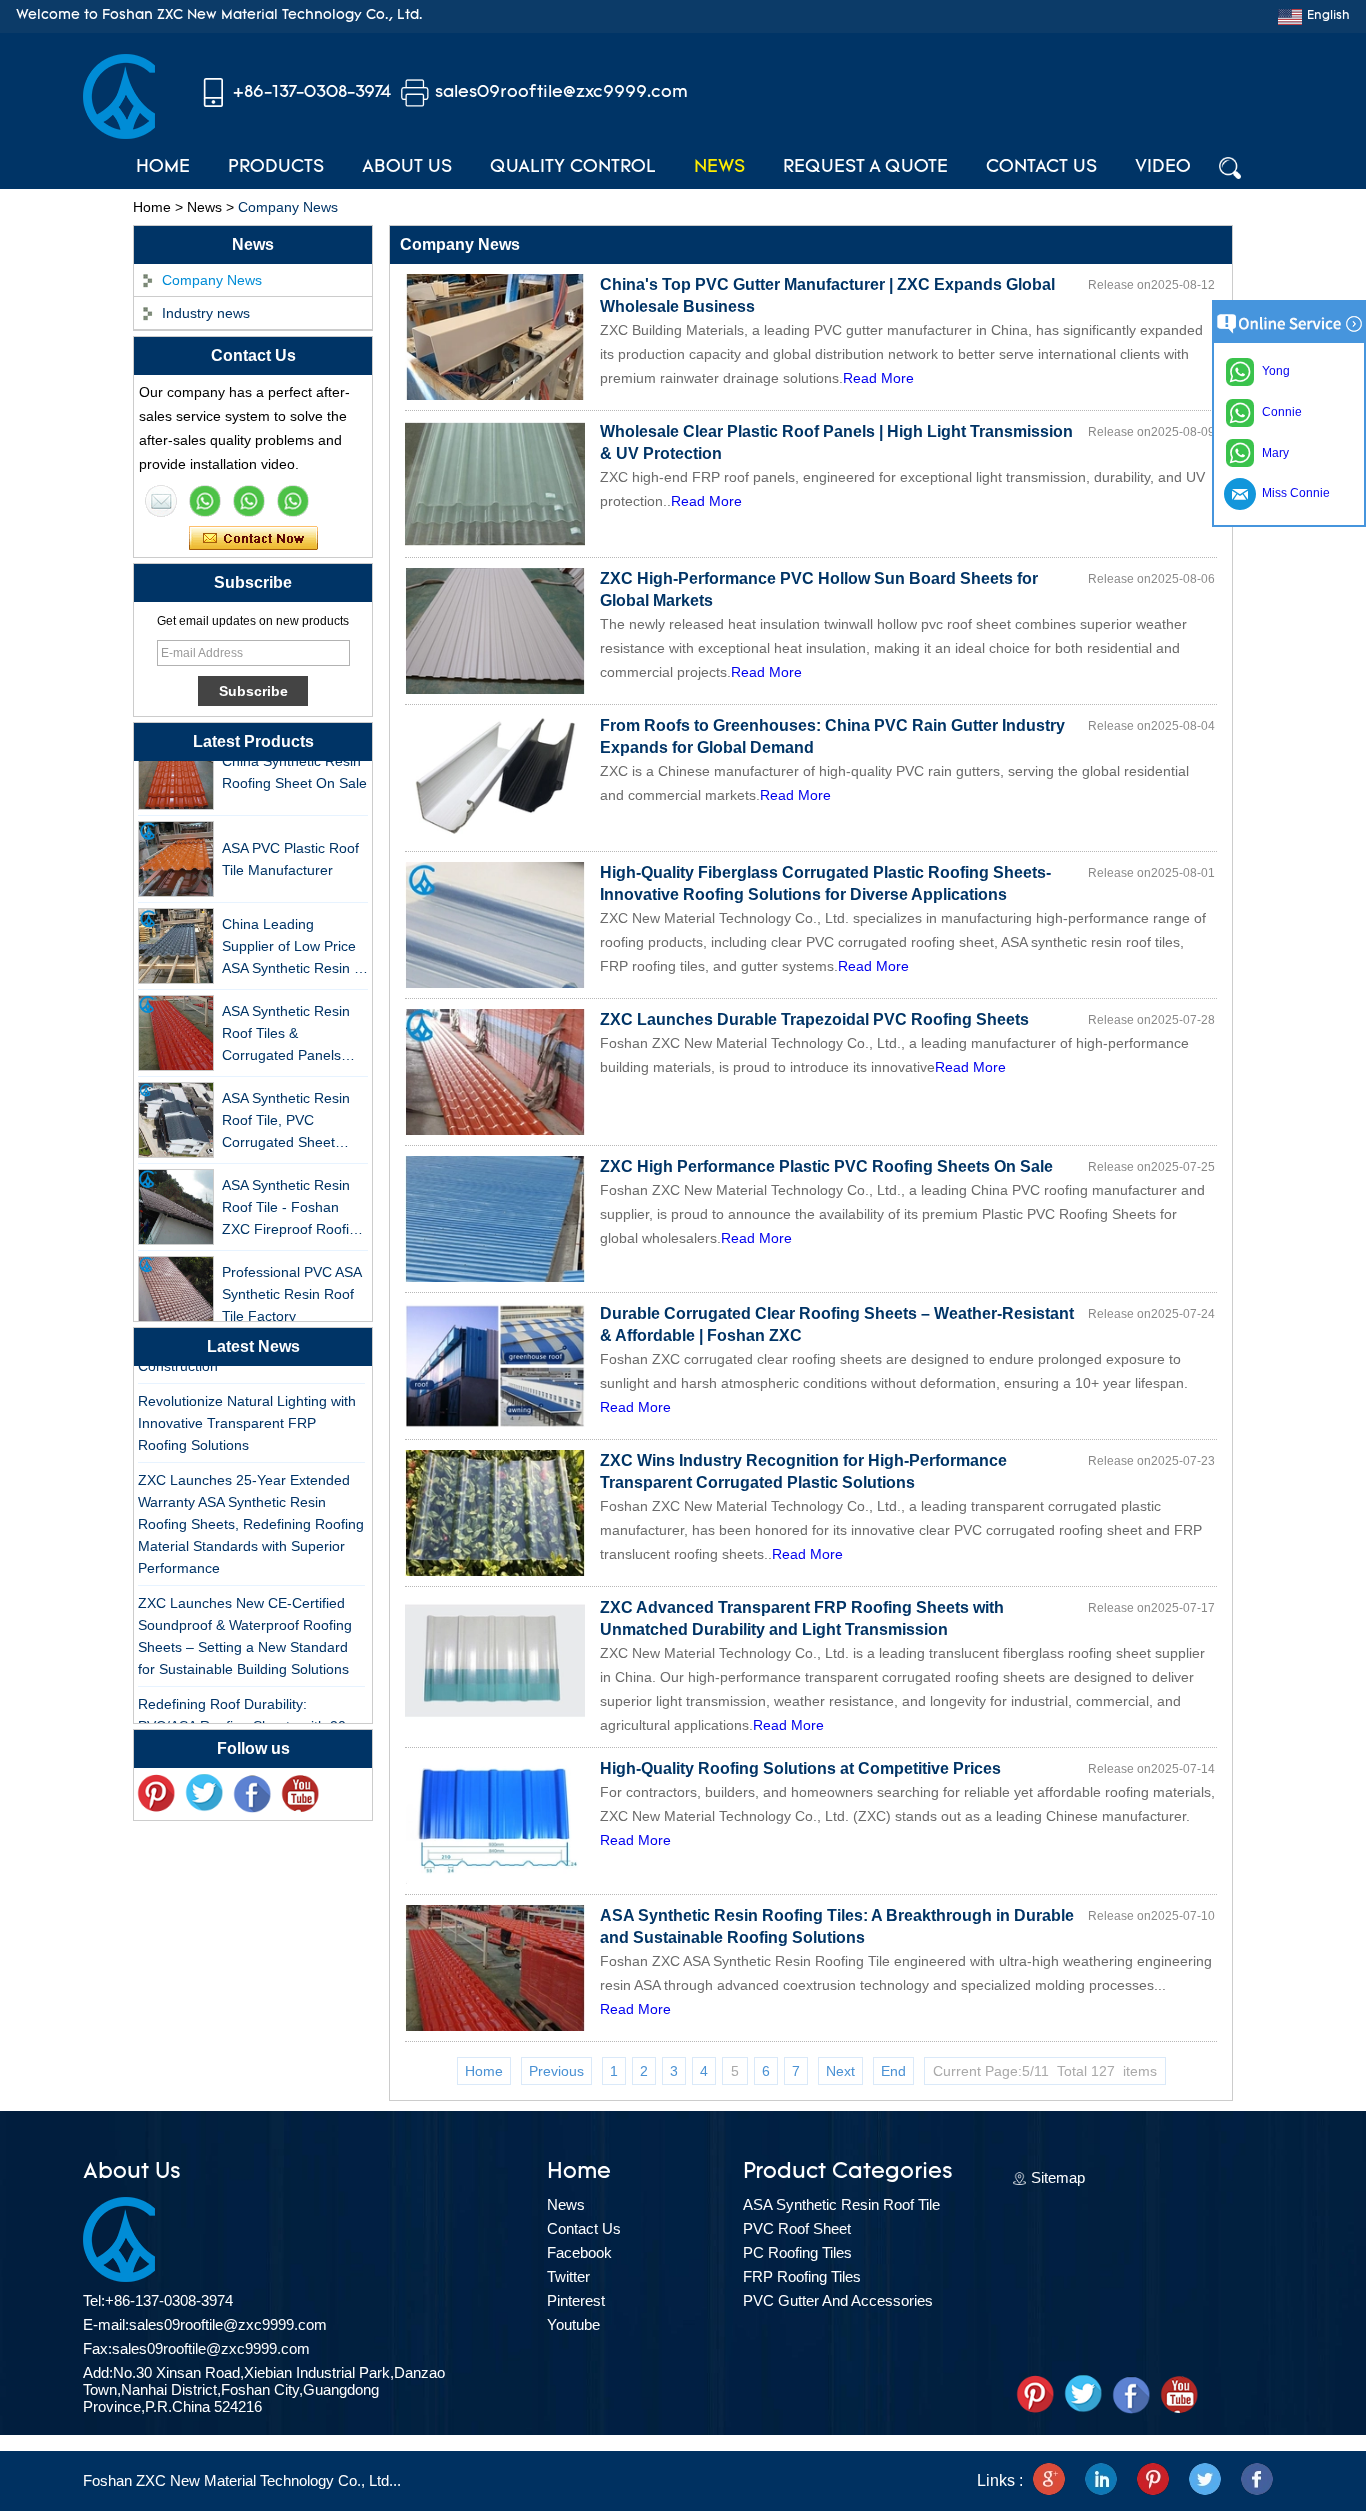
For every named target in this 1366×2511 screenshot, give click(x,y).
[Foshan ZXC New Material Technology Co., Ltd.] (119, 134)
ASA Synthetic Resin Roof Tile (841, 2204)
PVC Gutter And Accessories (838, 2300)
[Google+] (1049, 2481)
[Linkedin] (1101, 2481)
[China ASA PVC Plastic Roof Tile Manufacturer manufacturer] (176, 840)
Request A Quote (865, 168)
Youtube (573, 2324)
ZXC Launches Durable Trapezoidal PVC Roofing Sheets (814, 1019)
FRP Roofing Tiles (802, 2276)
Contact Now (253, 539)
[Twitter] (204, 1794)
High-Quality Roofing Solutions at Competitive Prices (800, 1768)
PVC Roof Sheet (797, 2228)
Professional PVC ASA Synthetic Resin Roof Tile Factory (291, 1275)
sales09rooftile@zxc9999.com (561, 92)
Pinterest (576, 2300)
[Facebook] (252, 1794)
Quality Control (573, 168)
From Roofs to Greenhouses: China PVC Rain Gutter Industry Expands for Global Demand (832, 736)
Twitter (568, 2276)
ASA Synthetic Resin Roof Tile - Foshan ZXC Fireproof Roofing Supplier (293, 1189)
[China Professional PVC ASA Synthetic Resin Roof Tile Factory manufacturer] (176, 1275)
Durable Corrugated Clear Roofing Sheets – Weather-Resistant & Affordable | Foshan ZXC (837, 1324)
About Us (407, 168)
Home (163, 168)
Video (1163, 168)
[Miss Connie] (161, 501)
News (719, 168)
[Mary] (205, 501)
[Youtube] (300, 1794)
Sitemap (1058, 2177)
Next (840, 2071)
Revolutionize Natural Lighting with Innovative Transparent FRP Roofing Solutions (247, 1404)
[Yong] (293, 501)
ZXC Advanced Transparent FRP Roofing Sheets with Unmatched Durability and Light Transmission (802, 1618)
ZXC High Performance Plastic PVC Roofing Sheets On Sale (826, 1166)
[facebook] (1257, 2481)
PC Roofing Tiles (797, 2252)
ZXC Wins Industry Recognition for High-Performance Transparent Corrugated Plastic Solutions (803, 1471)
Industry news (206, 313)
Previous (556, 2071)
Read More (878, 378)
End (893, 2071)
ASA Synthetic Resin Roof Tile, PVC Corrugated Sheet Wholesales (286, 1102)
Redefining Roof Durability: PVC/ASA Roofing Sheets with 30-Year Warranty (244, 1707)
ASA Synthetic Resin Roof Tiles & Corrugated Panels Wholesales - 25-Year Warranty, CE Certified (292, 1015)
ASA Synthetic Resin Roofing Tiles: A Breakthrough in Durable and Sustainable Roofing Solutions (837, 1926)
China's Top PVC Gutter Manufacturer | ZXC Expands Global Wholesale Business (827, 295)
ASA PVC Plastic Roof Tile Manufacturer (290, 840)
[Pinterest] (1153, 2481)
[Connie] (249, 501)
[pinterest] (156, 1794)
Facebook (579, 2252)
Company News (212, 280)
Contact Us (1041, 168)
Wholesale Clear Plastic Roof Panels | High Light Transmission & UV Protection (836, 442)
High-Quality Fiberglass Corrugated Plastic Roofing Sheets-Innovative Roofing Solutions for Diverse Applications (825, 883)
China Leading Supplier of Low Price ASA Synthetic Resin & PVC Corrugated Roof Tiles (292, 928)
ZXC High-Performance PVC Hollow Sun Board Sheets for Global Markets (819, 589)
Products (276, 168)
